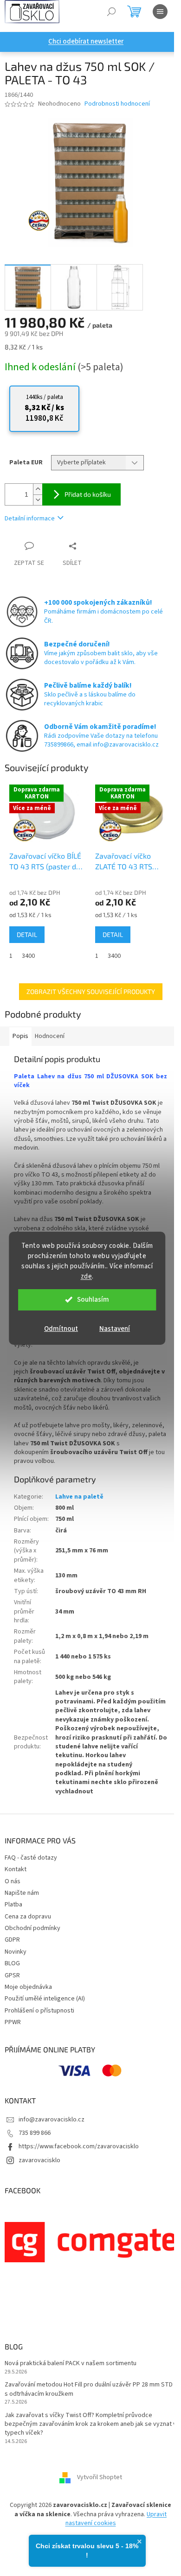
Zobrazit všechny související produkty (91, 991)
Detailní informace (30, 519)
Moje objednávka (28, 1987)
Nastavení (115, 1329)
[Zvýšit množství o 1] (38, 489)
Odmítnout (61, 1329)
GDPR (12, 1940)
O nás (13, 1881)
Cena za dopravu (28, 1917)
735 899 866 (35, 2133)
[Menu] (160, 12)
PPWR (13, 2022)
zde (87, 1276)
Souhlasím (93, 1300)
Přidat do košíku (88, 494)
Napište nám (22, 1893)
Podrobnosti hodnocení (117, 104)
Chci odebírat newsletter (86, 41)
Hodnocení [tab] (50, 1036)
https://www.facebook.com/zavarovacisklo (79, 2146)
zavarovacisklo (39, 2160)
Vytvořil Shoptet (100, 2478)
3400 (28, 956)
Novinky (16, 1952)
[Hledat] (111, 12)
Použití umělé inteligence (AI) (45, 1999)
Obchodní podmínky (32, 1928)
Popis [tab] (20, 1036)
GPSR (12, 1975)
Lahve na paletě (79, 1497)
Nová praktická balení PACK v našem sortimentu (71, 2364)
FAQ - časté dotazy (31, 1858)
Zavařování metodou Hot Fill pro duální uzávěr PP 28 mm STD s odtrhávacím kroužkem (89, 2389)
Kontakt (16, 1869)
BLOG (12, 1963)
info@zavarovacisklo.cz (52, 2120)
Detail (27, 934)
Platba (13, 1905)
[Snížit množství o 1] (38, 500)
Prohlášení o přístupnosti (39, 2011)
